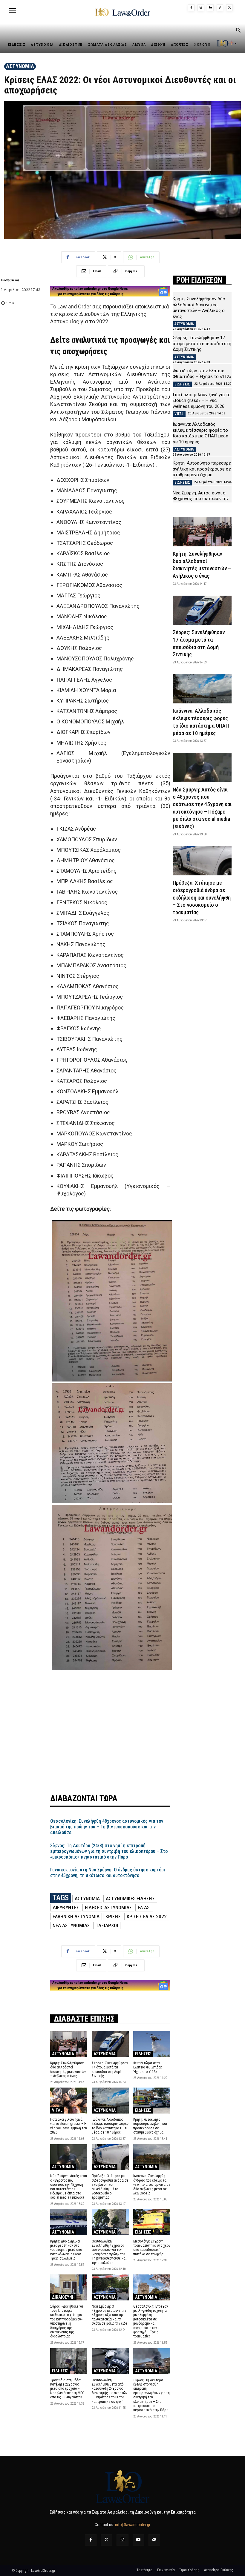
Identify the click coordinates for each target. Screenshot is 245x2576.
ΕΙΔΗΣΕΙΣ (143, 2054)
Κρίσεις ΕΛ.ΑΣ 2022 (147, 1916)
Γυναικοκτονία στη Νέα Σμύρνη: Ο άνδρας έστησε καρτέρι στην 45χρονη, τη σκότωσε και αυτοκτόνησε (108, 1873)
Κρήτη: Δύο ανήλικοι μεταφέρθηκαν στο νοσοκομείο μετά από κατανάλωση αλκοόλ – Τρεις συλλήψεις (67, 2250)
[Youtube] (138, 2540)
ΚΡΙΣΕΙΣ (113, 1916)
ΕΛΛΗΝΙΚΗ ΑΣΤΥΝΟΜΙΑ (76, 1916)
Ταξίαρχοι (107, 1925)
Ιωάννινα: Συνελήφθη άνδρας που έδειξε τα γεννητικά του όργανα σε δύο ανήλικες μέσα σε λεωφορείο (152, 2185)
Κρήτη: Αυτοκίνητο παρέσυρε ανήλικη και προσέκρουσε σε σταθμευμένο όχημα (150, 2126)
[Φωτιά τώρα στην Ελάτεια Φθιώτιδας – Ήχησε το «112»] (152, 2044)
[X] (229, 8)
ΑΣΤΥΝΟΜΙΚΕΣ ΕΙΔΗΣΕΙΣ (130, 1899)
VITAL (57, 2110)
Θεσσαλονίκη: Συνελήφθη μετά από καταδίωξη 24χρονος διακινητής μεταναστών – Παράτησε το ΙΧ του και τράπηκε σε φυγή (110, 2391)
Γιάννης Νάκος (10, 280)
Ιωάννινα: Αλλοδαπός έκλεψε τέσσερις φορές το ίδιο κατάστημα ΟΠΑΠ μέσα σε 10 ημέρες (110, 2126)
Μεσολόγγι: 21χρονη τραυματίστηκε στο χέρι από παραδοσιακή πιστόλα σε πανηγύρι (151, 2248)
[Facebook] (191, 8)
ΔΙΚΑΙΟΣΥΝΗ (63, 2297)
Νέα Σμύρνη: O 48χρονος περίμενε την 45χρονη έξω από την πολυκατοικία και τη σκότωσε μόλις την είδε (110, 2315)
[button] (238, 31)
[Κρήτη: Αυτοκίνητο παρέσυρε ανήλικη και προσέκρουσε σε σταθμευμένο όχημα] (152, 2101)
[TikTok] (220, 8)
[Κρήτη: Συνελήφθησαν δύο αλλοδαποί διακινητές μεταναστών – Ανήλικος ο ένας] (69, 2044)
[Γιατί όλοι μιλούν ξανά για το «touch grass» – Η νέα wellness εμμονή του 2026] (69, 2101)
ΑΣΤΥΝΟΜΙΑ (20, 66)
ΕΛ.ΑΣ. (144, 1908)
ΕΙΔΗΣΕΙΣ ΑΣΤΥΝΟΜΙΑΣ (108, 1908)
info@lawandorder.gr (133, 2525)
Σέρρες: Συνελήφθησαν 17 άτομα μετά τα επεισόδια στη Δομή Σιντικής (110, 2069)
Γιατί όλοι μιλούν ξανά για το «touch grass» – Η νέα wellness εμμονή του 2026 (69, 2126)
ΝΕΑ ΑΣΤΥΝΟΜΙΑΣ (71, 1925)
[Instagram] (201, 8)
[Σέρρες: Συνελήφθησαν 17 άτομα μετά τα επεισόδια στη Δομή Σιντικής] (110, 2044)
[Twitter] (107, 2540)
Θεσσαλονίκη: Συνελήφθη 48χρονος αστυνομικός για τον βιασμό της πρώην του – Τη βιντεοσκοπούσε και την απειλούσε (107, 1827)
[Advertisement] (110, 1729)
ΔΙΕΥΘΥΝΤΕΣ (66, 1908)
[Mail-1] (154, 2540)
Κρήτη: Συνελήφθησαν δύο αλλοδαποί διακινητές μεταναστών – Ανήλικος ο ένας (68, 2069)
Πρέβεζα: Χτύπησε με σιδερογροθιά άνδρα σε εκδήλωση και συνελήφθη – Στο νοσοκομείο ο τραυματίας (110, 2187)
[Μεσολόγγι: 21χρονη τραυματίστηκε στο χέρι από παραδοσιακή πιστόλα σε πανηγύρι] (152, 2222)
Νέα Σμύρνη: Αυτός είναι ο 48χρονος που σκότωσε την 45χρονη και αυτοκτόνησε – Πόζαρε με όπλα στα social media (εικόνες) (69, 2187)
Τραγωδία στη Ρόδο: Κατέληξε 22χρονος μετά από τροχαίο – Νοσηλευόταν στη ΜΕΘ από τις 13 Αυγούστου (67, 2389)
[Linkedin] (210, 8)
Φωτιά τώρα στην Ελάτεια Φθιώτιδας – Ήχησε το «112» (149, 2067)
